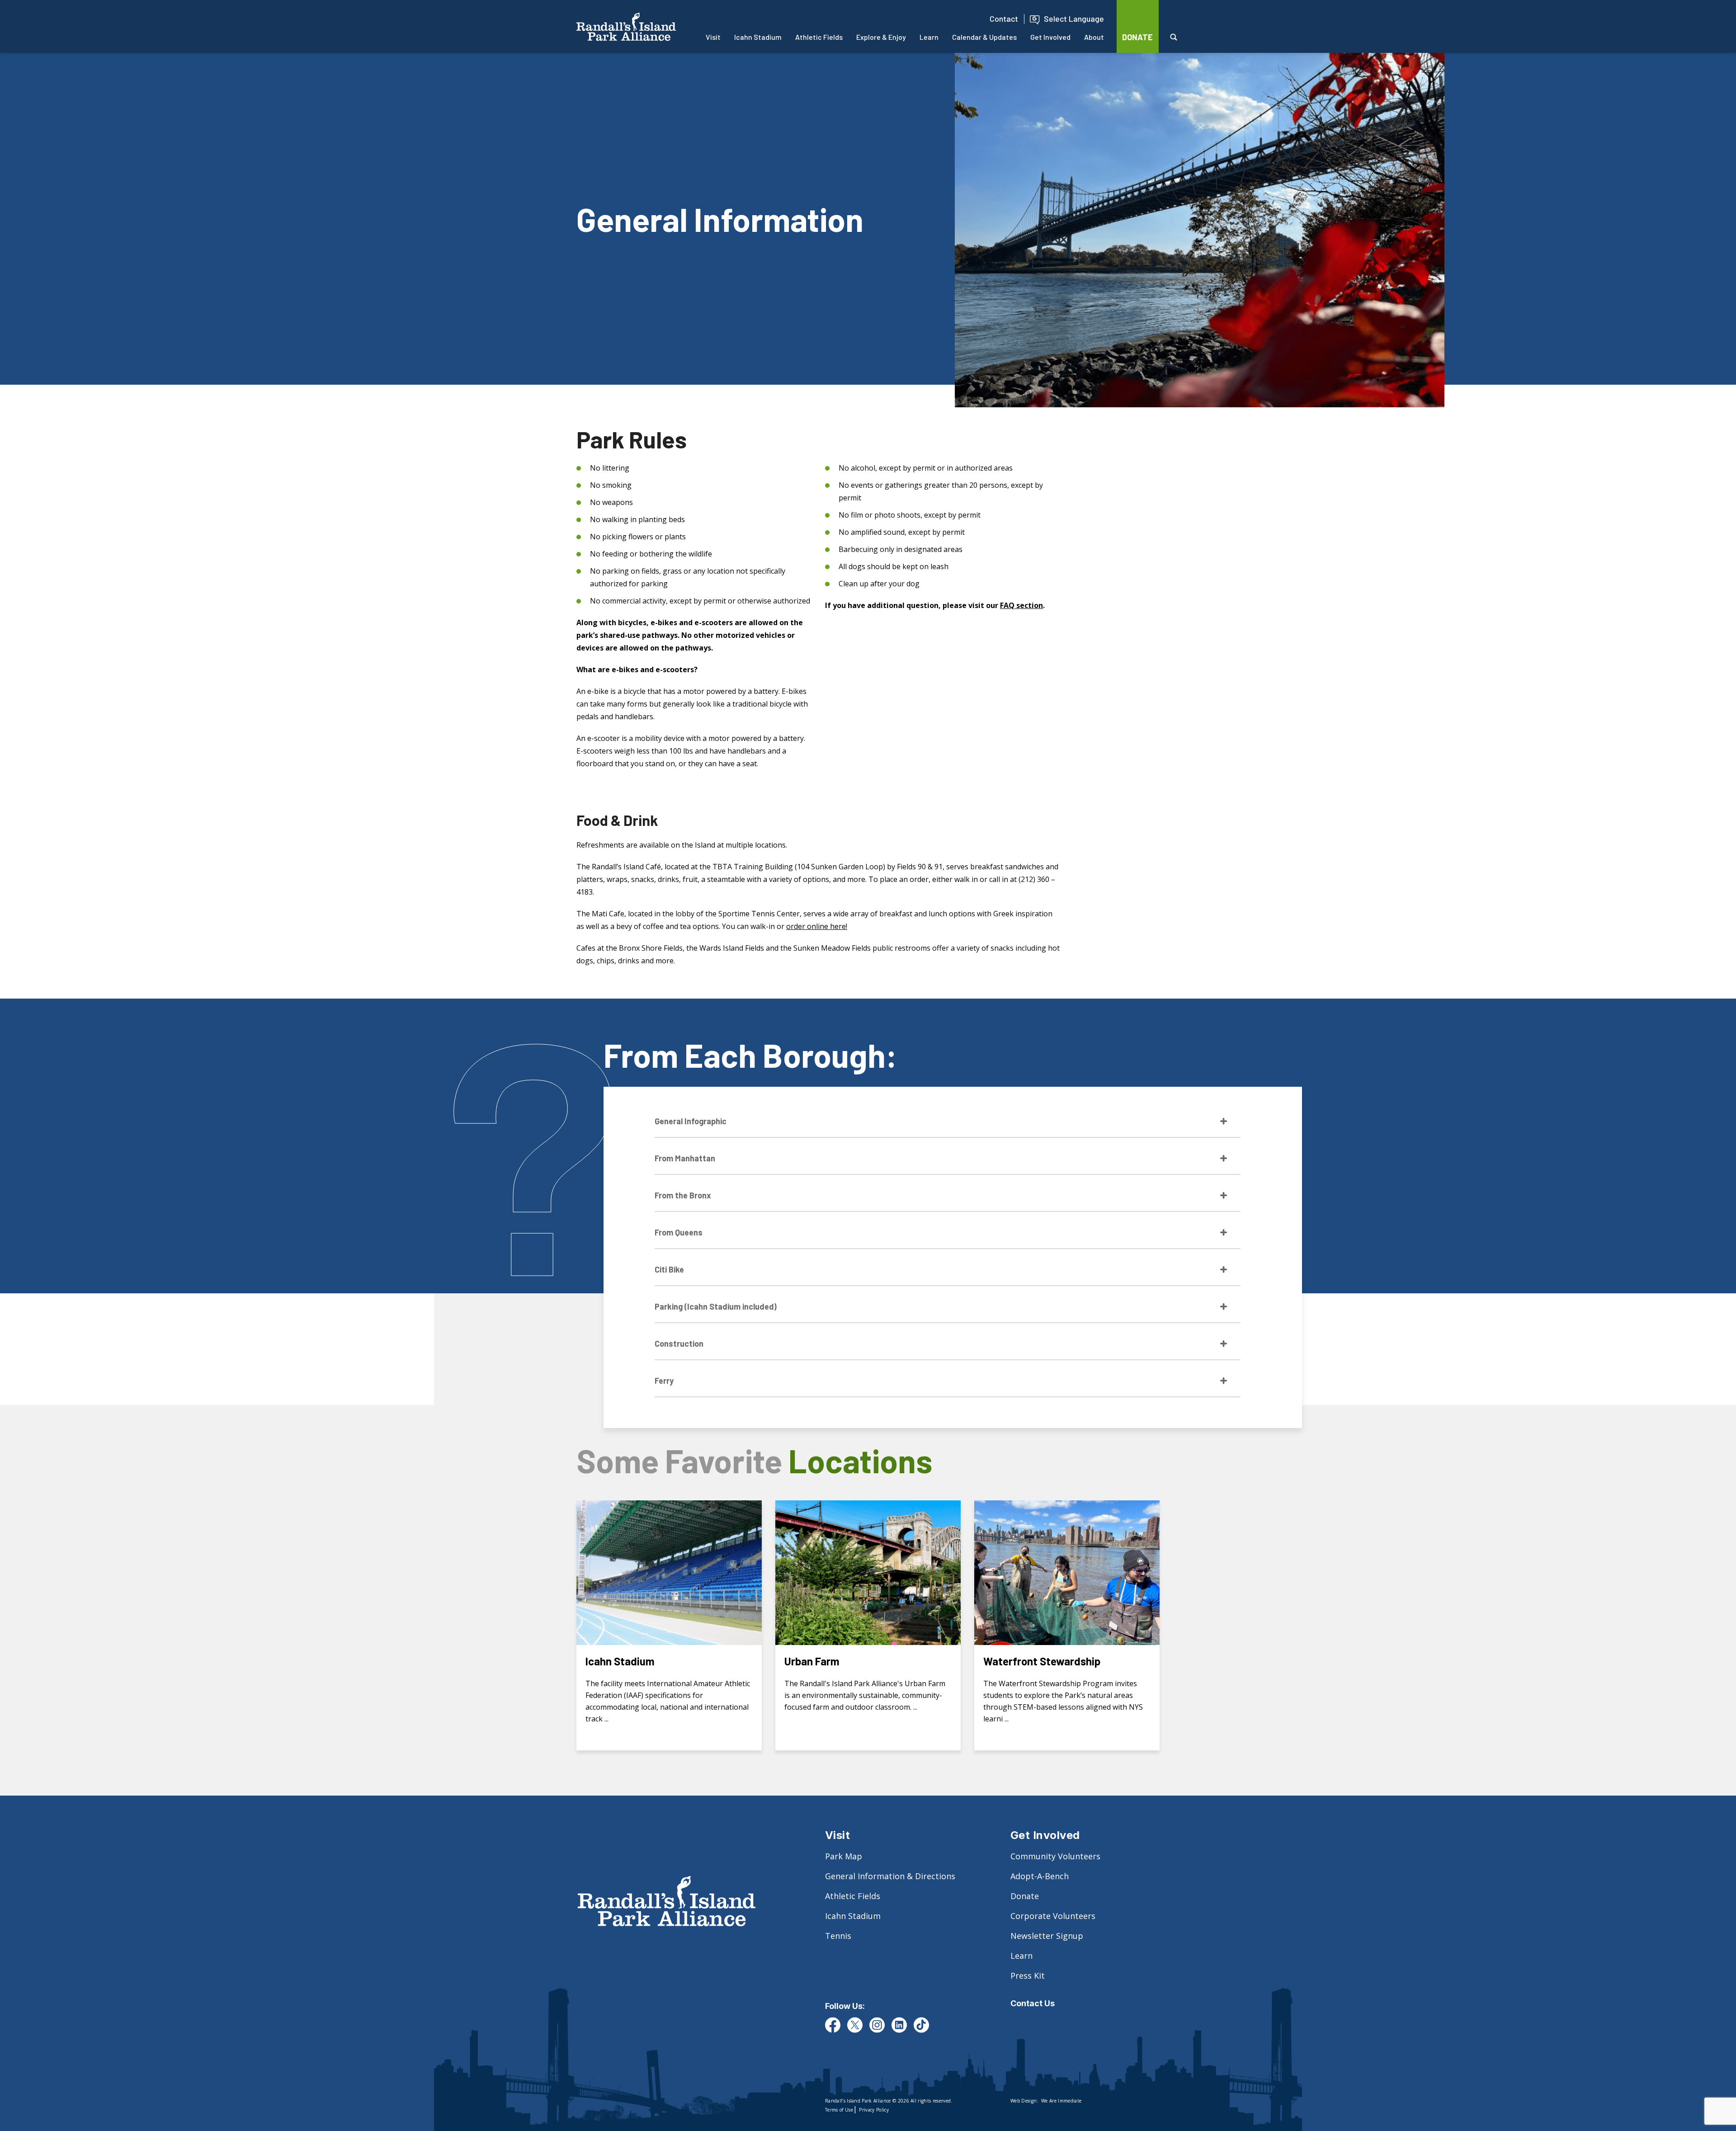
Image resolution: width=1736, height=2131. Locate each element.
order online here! (817, 926)
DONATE (1137, 37)
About (1094, 37)
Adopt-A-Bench (1040, 1876)
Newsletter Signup (1047, 1936)
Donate (1025, 1896)
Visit (713, 37)
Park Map (844, 1856)
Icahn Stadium (758, 37)
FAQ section (1021, 605)
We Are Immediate (1061, 2101)
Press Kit (1028, 1975)
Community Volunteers (1055, 1856)
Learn (929, 37)
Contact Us (1033, 2003)
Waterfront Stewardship (1042, 1661)
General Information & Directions (890, 1876)
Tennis (838, 1936)
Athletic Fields (819, 37)
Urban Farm (812, 1661)
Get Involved (1050, 37)
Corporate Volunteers (1053, 1916)
